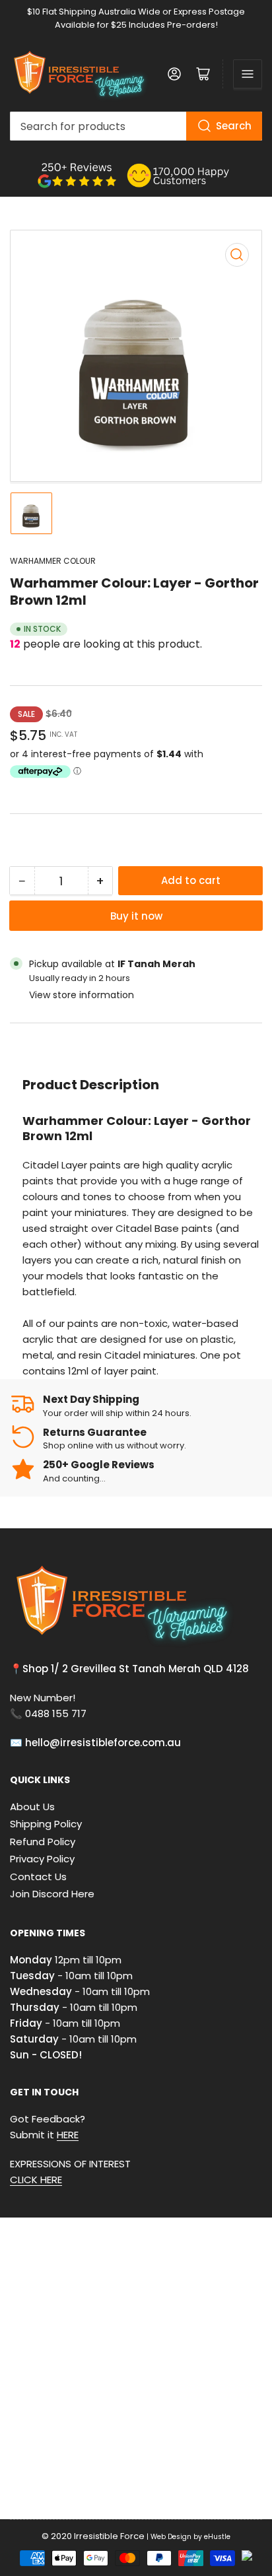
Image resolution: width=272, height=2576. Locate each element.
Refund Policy (43, 1842)
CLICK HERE (36, 2180)
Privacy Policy (42, 1859)
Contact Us (38, 1877)
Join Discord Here (52, 1894)
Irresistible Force (109, 2536)
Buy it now (136, 916)
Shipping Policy (46, 1824)
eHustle (217, 2537)
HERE (68, 2135)
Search (234, 126)
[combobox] (136, 126)
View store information (82, 995)
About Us (32, 1807)
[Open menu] (248, 74)
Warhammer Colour (53, 561)
